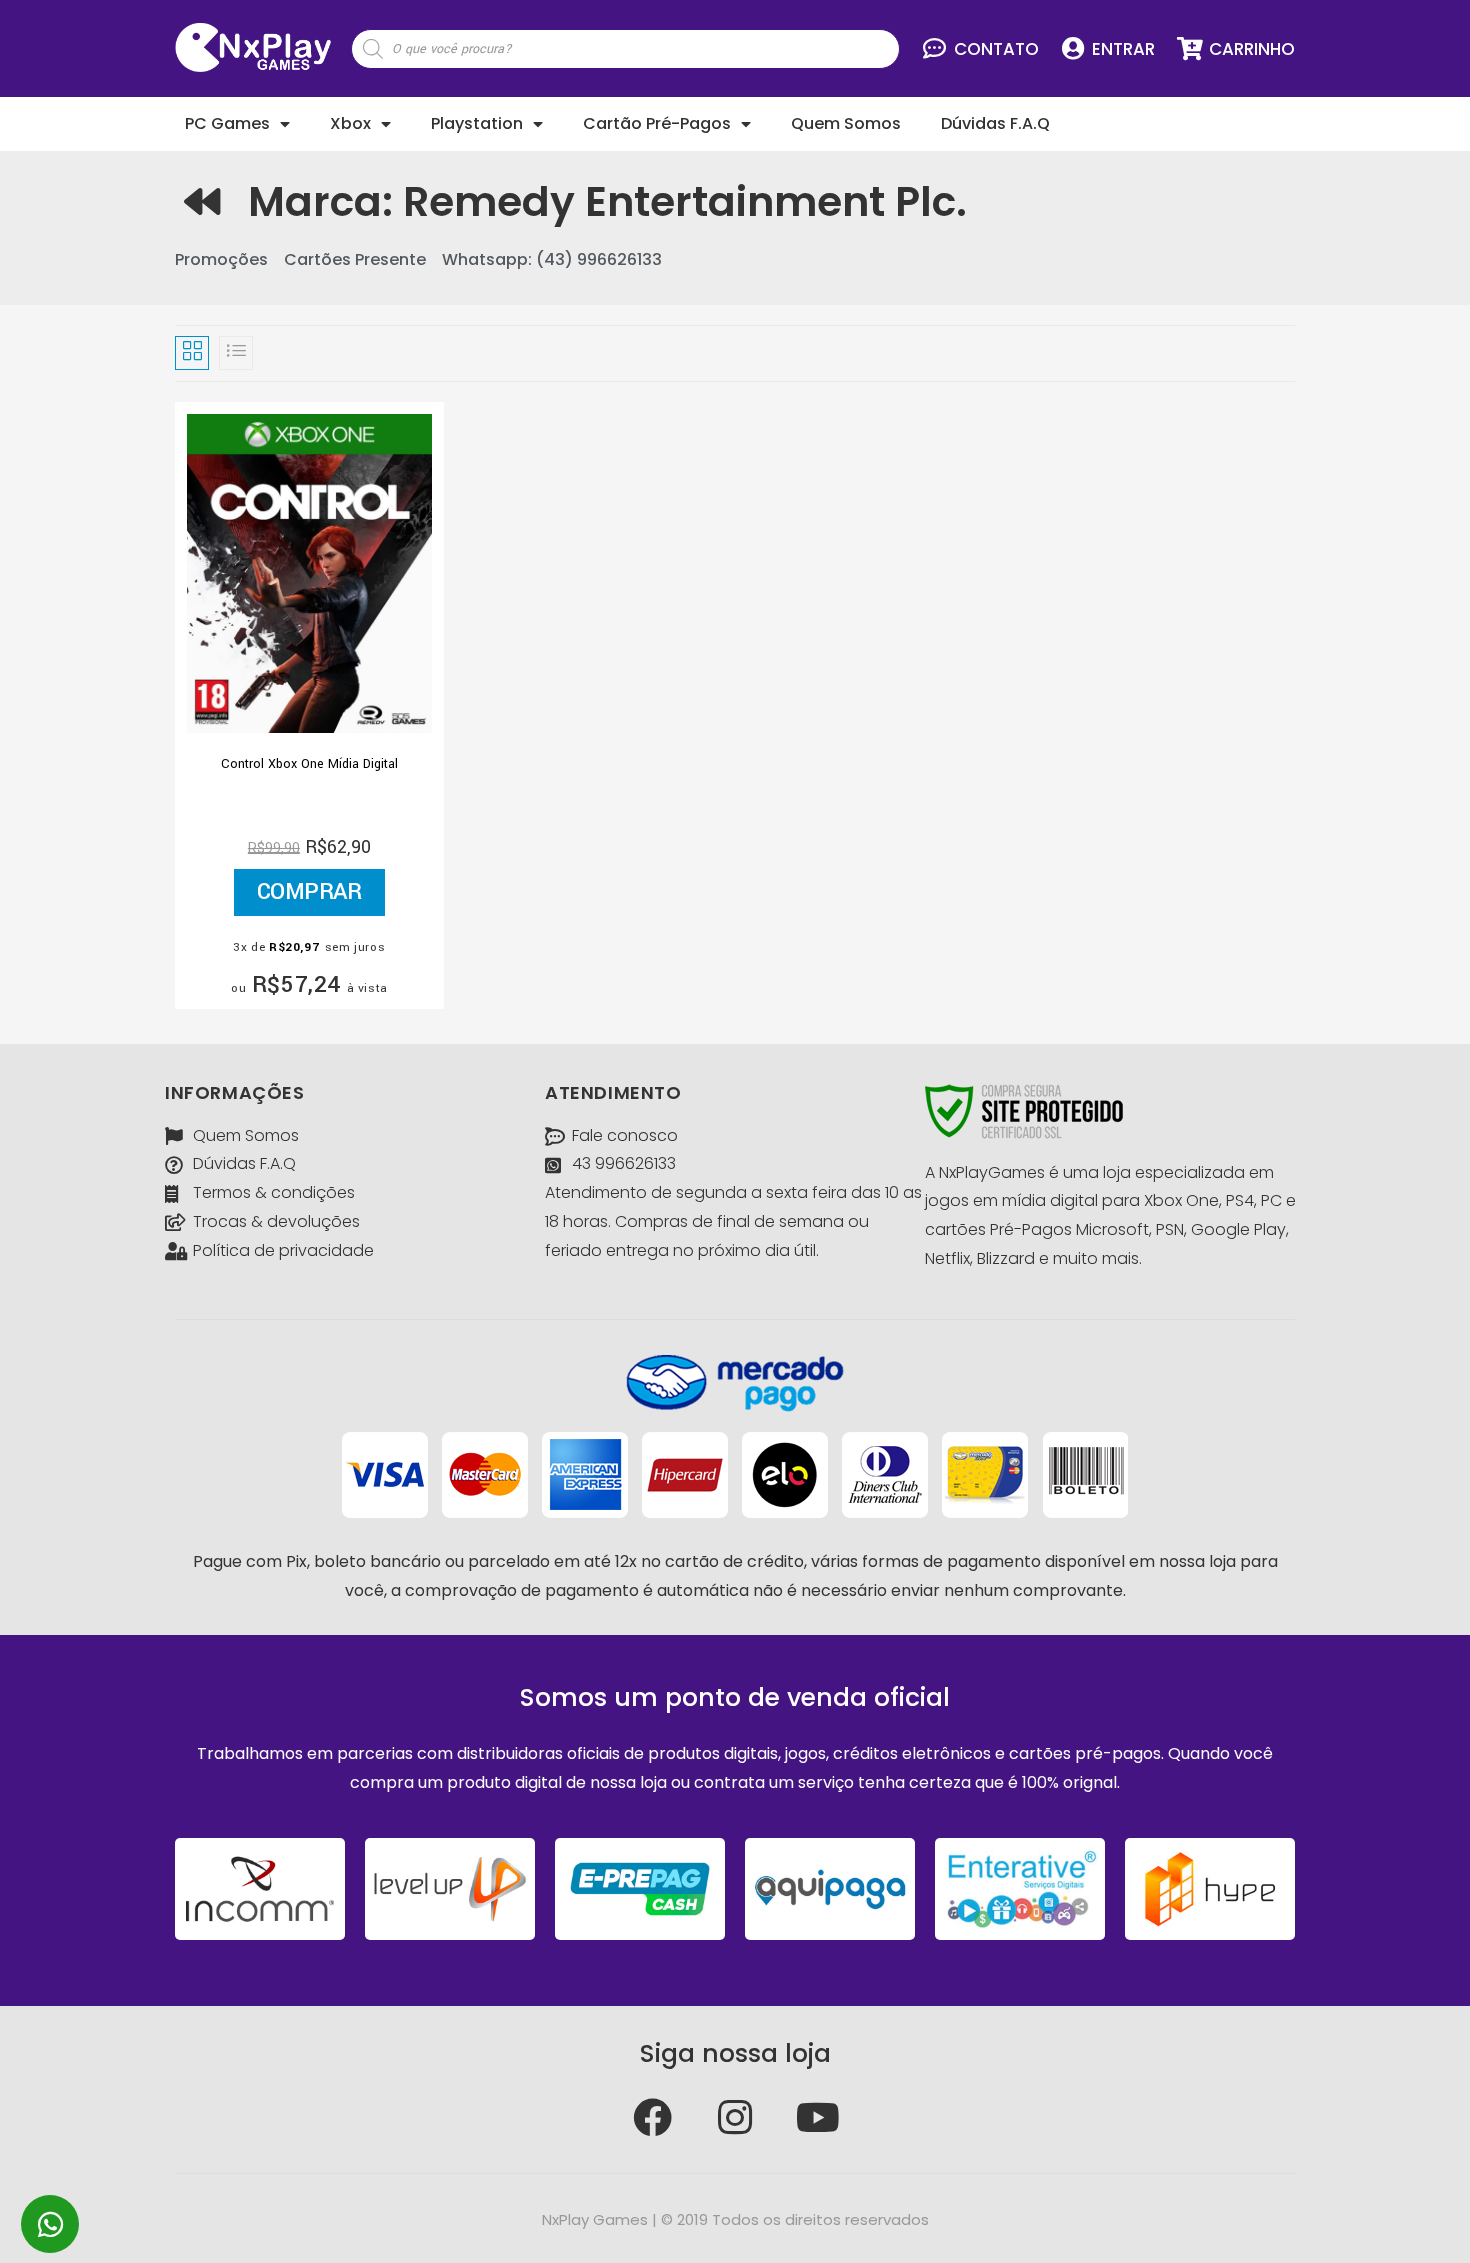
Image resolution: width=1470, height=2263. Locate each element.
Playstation (477, 123)
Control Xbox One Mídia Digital (309, 764)
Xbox (350, 123)
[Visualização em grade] (192, 353)
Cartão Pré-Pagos (657, 123)
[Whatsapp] (50, 2224)
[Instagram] (735, 2118)
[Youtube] (818, 2118)
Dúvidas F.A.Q (995, 123)
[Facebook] (652, 2118)
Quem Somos (846, 123)
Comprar (309, 892)
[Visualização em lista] (236, 353)
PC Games (227, 123)
